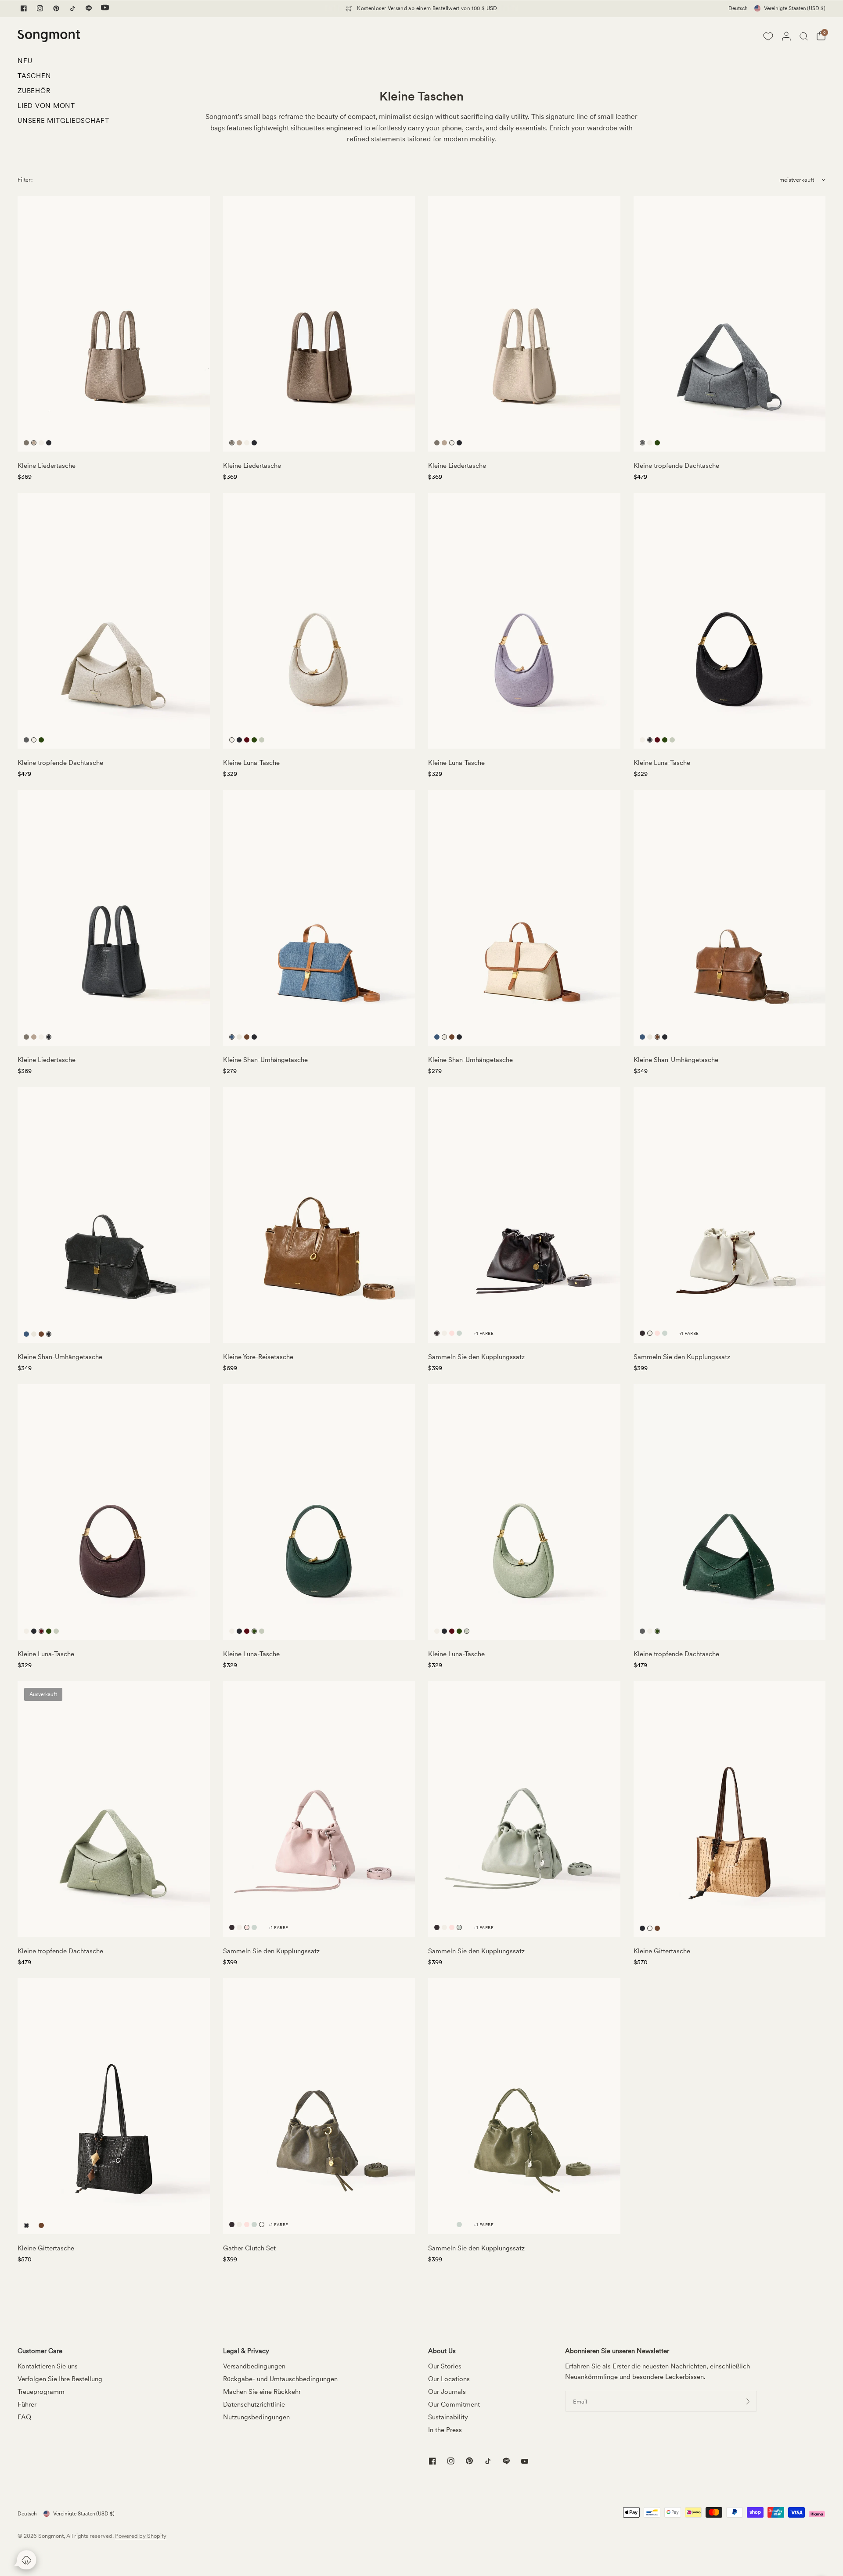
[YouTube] (105, 8)
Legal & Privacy (246, 2351)
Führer (27, 2404)
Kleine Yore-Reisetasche (258, 1357)
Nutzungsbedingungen (256, 2417)
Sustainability (448, 2417)
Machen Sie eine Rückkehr (262, 2392)
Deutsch (738, 8)
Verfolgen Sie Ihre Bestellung (60, 2379)
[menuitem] (63, 63)
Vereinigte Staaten (795, 8)
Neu (25, 61)
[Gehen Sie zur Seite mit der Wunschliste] (768, 36)
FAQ (24, 2417)
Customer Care (40, 2351)
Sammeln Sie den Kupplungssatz (476, 1357)
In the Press (445, 2430)
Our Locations (449, 2379)
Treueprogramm (41, 2392)
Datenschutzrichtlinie (254, 2404)
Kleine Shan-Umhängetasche (265, 1060)
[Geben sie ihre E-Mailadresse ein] (748, 2401)
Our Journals (447, 2392)
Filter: (25, 180)
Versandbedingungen (254, 2366)
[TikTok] (72, 8)
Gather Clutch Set (249, 2248)
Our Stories (445, 2366)
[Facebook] (24, 8)
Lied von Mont (46, 106)
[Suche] (804, 36)
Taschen (34, 76)
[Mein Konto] (786, 36)
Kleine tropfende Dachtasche (676, 466)
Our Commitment (454, 2404)
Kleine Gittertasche (662, 1951)
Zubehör (34, 91)
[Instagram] (40, 8)
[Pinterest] (56, 8)
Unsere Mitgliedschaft (63, 121)
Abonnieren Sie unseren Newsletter (617, 2351)
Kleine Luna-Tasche (251, 763)
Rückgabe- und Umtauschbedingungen (280, 2379)
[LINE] (89, 8)
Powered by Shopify (141, 2536)
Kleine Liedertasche (47, 466)
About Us (442, 2351)
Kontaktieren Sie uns (48, 2366)
